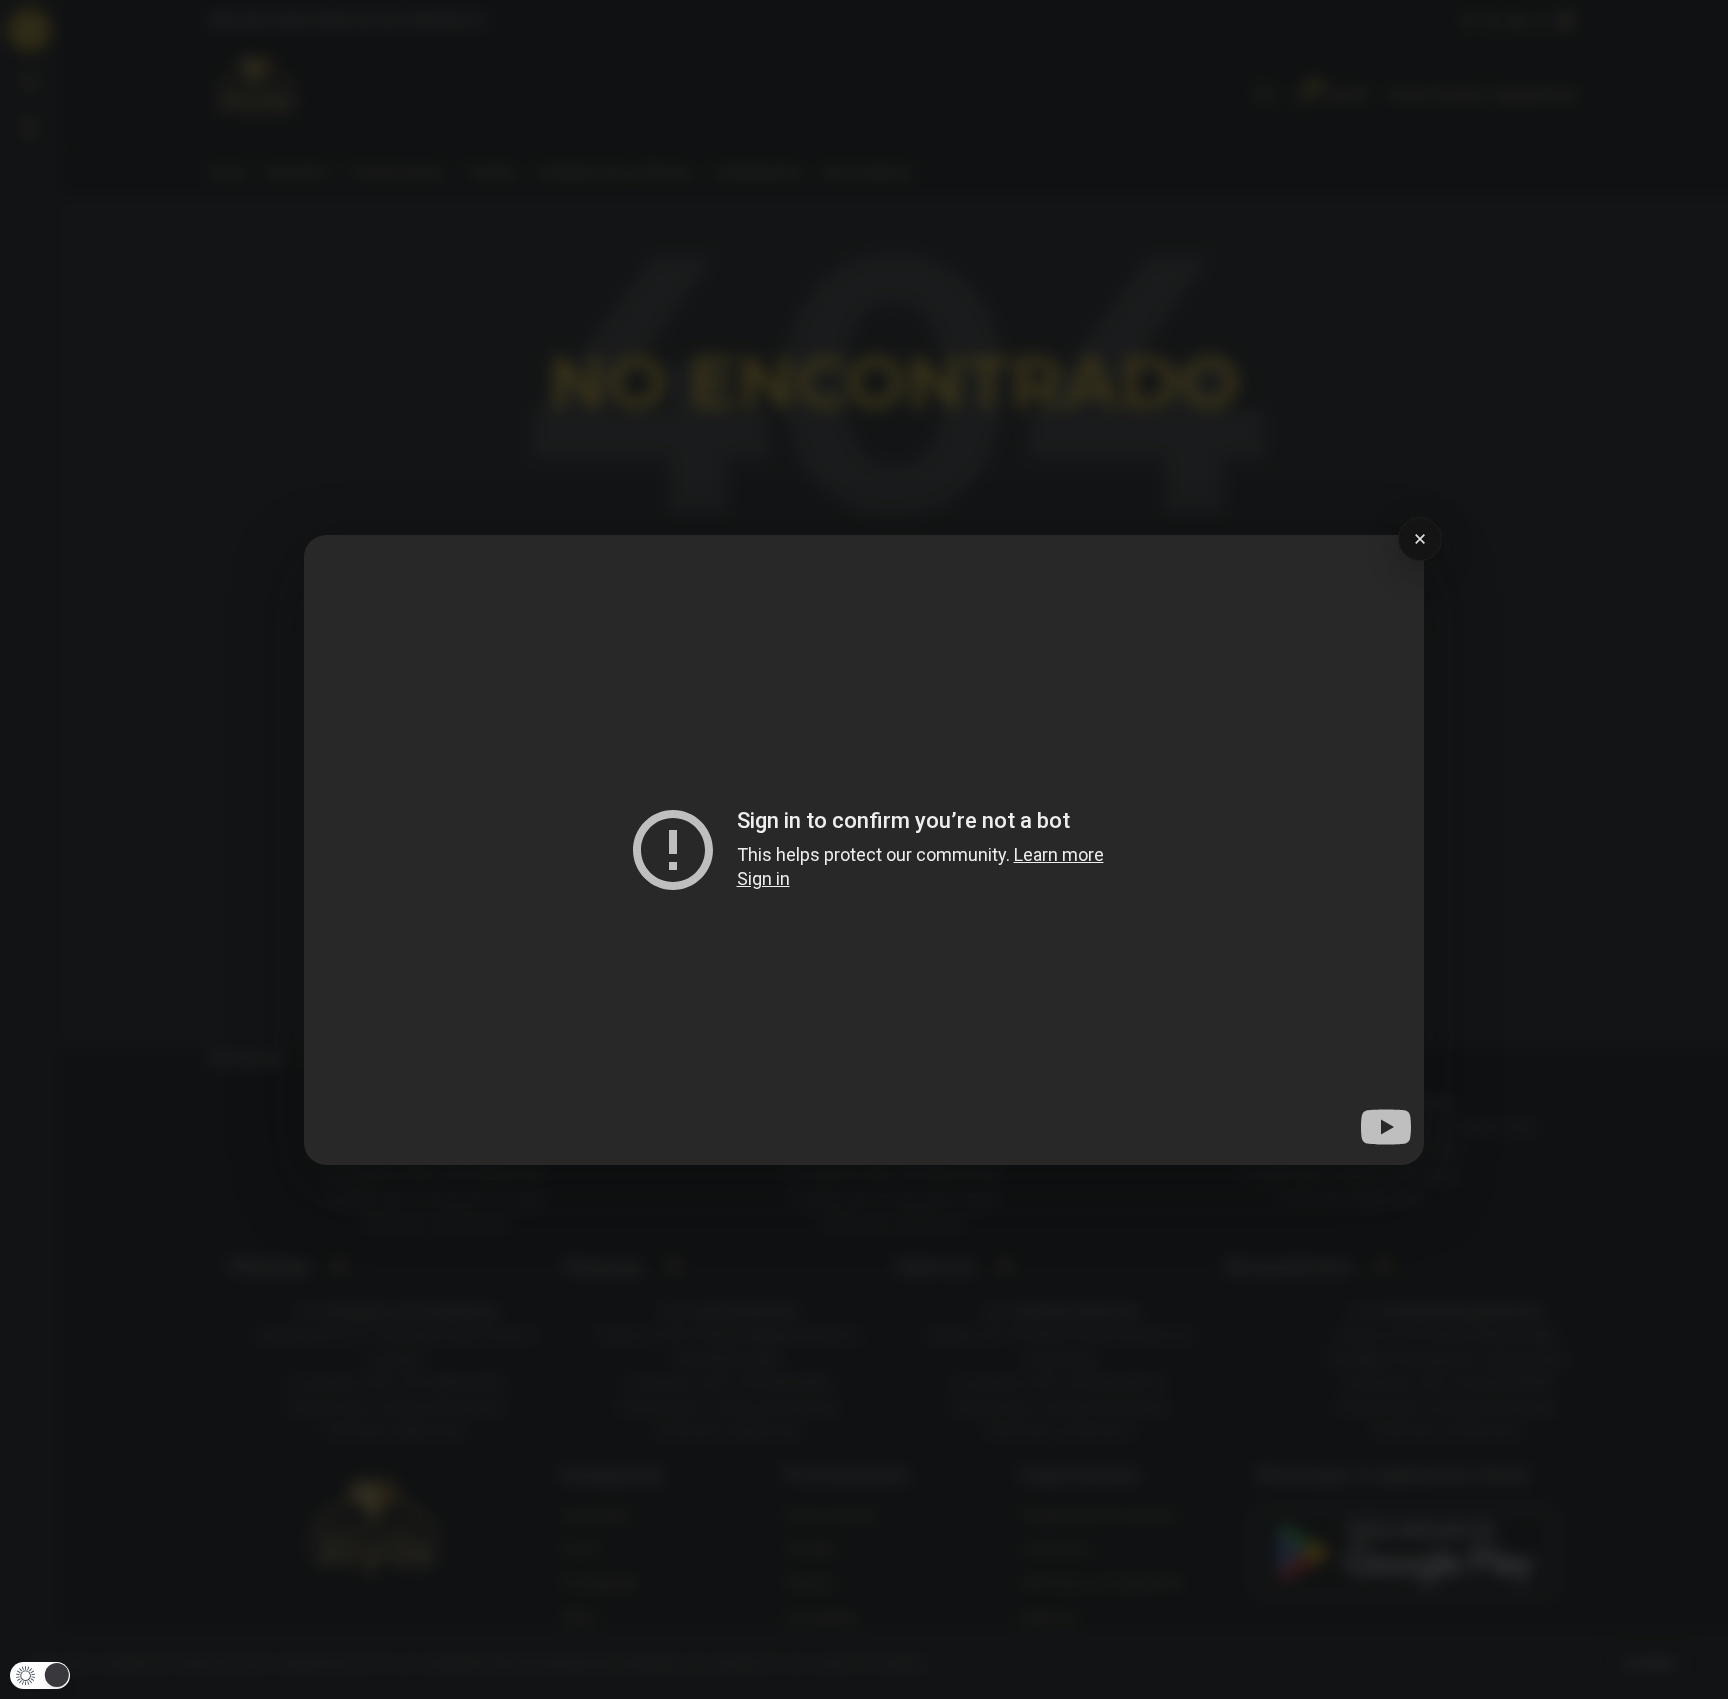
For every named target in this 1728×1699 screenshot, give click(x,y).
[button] (40, 1675)
